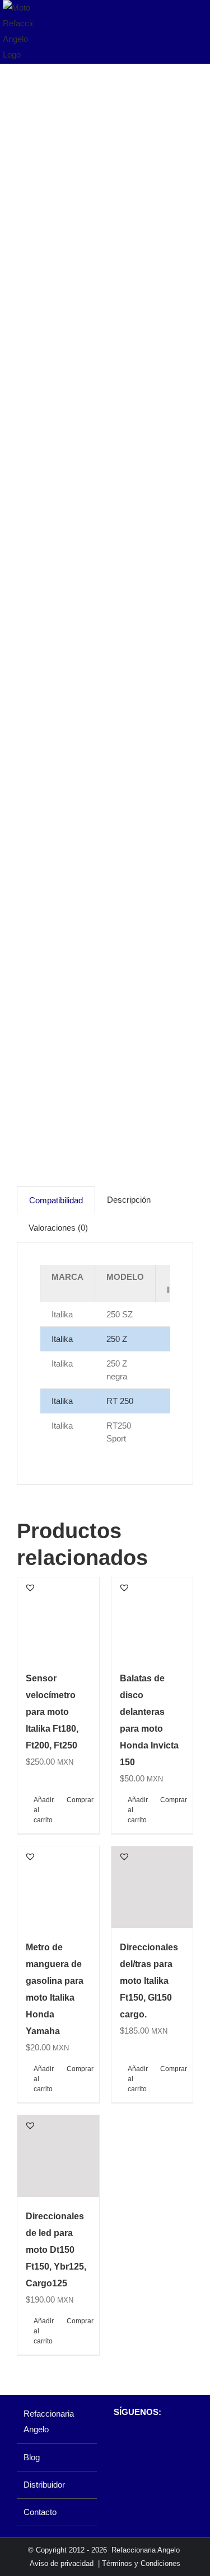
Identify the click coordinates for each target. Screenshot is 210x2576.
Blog (32, 2457)
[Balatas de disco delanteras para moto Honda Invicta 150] (152, 1618)
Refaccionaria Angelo (49, 2421)
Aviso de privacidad (62, 2563)
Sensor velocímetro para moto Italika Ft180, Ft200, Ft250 (52, 1712)
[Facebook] (119, 2441)
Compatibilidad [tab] (56, 1200)
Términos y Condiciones (141, 2563)
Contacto (40, 2512)
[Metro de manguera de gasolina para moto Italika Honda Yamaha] (58, 1887)
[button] (30, 1587)
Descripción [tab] (129, 1200)
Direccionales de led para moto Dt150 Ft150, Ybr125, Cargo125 (56, 2250)
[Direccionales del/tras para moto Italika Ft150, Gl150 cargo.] (152, 1887)
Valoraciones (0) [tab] (58, 1228)
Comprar (79, 1800)
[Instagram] (138, 2441)
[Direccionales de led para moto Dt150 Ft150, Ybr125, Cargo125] (58, 2156)
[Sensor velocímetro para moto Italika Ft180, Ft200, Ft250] (58, 1618)
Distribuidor (44, 2485)
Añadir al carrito (44, 1810)
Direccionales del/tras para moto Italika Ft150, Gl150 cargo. (149, 1981)
